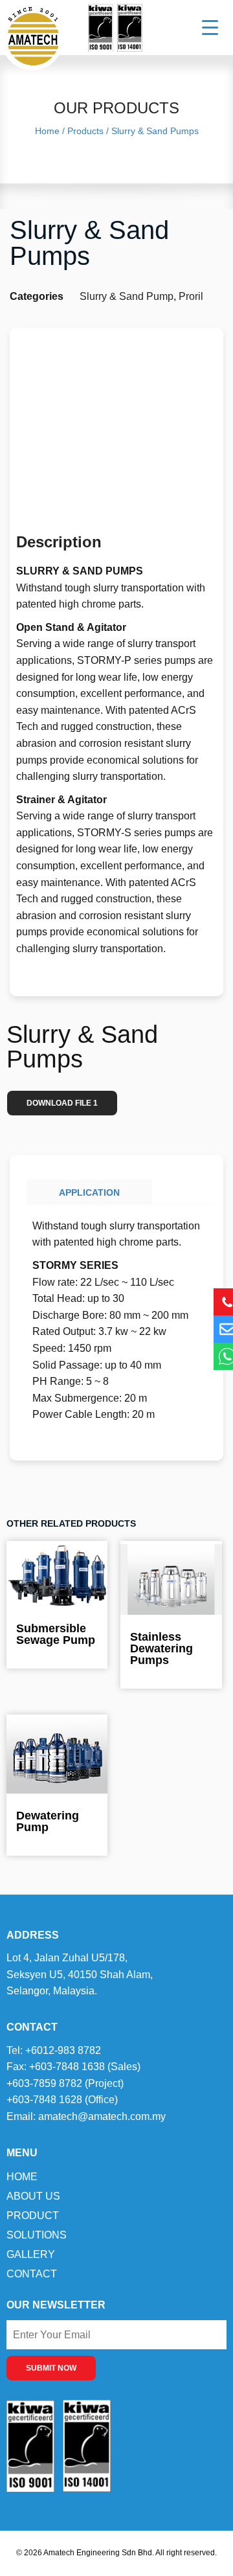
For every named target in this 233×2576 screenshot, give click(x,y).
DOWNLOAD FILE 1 (62, 1103)
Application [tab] (89, 1192)
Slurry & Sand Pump (127, 296)
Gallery (31, 2254)
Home (22, 2177)
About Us (33, 2196)
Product (33, 2216)
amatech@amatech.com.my (102, 2116)
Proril (191, 296)
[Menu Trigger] (202, 28)
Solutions (37, 2235)
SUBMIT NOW (51, 2368)
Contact (32, 2274)
